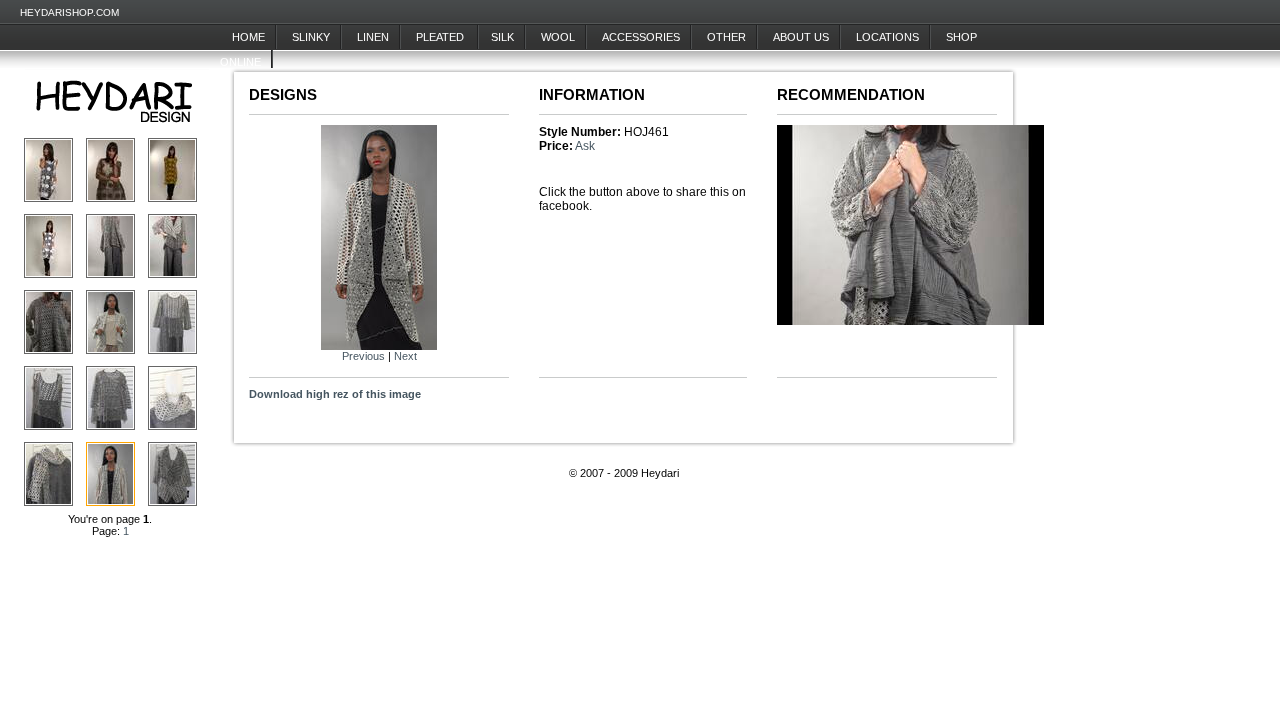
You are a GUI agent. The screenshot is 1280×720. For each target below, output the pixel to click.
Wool (558, 37)
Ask (585, 146)
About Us (801, 37)
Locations (887, 37)
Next (405, 356)
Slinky (311, 37)
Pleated (441, 37)
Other (726, 37)
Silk (502, 37)
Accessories (641, 37)
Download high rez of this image (335, 394)
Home (248, 37)
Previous (363, 356)
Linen (373, 37)
